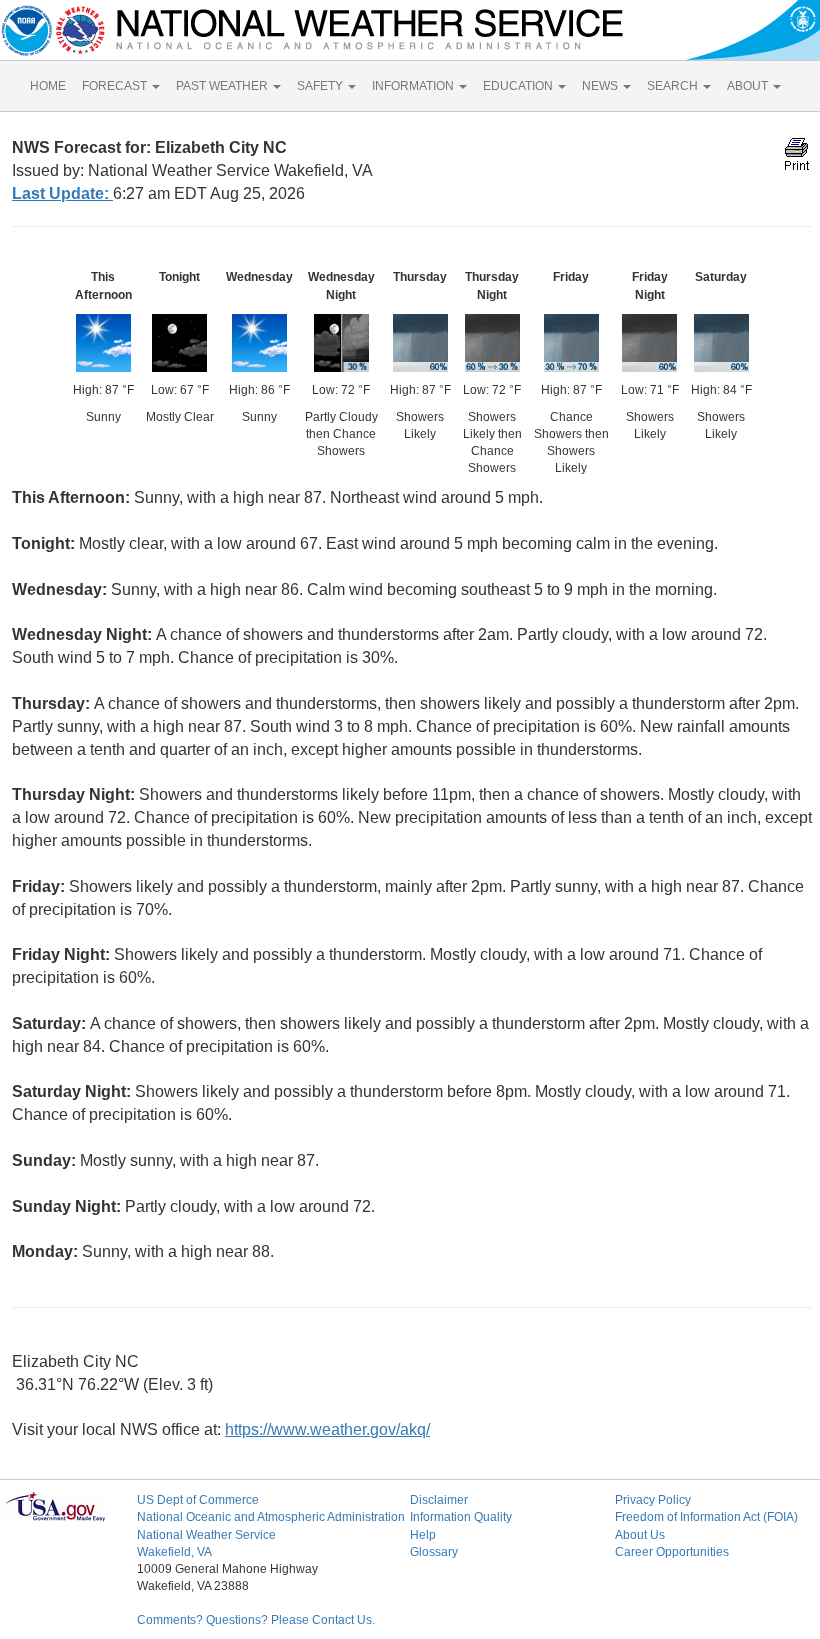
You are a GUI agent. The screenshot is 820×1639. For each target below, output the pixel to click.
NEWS (601, 86)
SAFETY (321, 86)
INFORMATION (414, 86)
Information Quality (461, 1517)
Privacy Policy (653, 1500)
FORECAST (116, 86)
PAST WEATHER (223, 86)
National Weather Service (206, 1535)
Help (423, 1535)
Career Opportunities (672, 1552)
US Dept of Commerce (198, 1500)
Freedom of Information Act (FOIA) (706, 1517)
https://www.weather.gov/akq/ (327, 1429)
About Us (640, 1535)
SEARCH (674, 86)
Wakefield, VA (174, 1552)
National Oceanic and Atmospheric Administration (271, 1517)
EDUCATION (519, 86)
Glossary (434, 1552)
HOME (48, 86)
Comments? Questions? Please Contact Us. (256, 1620)
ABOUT (749, 86)
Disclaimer (439, 1500)
